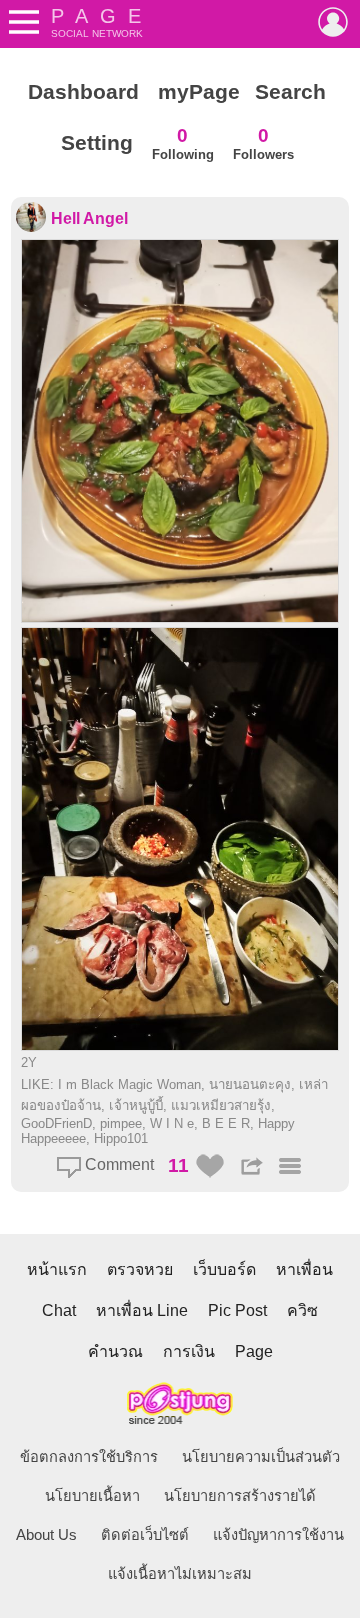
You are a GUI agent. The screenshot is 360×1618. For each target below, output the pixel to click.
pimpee (121, 1123)
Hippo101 (121, 1138)
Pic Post (237, 1310)
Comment (117, 1164)
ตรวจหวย (140, 1269)
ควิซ (302, 1310)
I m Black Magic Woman (129, 1084)
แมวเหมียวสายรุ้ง (221, 1105)
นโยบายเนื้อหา (92, 1496)
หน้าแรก (57, 1269)
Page (254, 1351)
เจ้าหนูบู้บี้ (136, 1105)
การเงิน (189, 1351)
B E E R (226, 1123)
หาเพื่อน (304, 1269)
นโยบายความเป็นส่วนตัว (261, 1457)
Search (290, 92)
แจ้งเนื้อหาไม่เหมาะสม (180, 1574)
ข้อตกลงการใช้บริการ (89, 1457)
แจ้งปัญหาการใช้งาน (278, 1535)
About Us (46, 1535)
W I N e (172, 1123)
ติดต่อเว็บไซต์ (145, 1535)
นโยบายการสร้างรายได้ (240, 1496)
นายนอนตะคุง (250, 1084)
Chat (59, 1310)
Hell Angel (89, 218)
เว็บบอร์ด (224, 1269)
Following (183, 143)
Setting (97, 143)
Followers (263, 143)
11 (178, 1165)
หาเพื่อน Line (142, 1310)
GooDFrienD (56, 1123)
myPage (199, 92)
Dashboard (83, 92)
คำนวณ (115, 1351)
